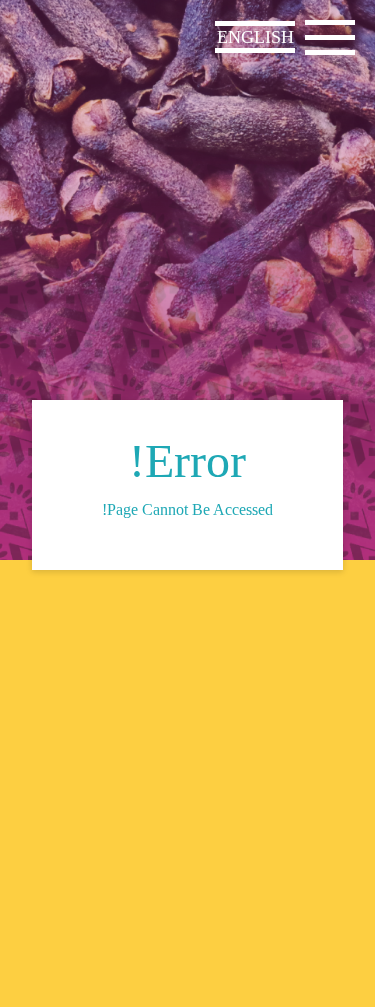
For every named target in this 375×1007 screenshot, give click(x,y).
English (255, 37)
